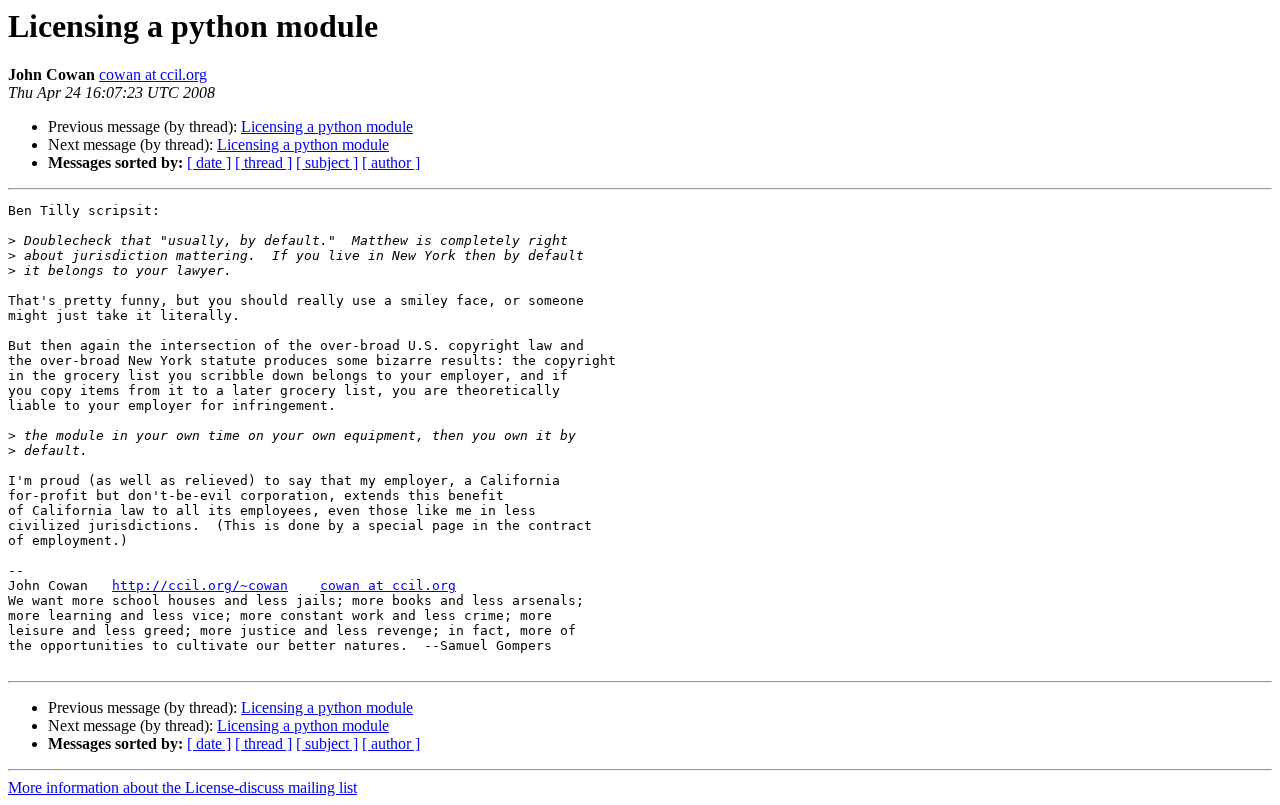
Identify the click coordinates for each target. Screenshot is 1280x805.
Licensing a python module (327, 126)
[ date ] (209, 162)
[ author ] (391, 162)
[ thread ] (263, 162)
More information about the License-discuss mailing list (182, 787)
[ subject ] (327, 162)
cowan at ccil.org (153, 74)
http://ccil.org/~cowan (200, 585)
